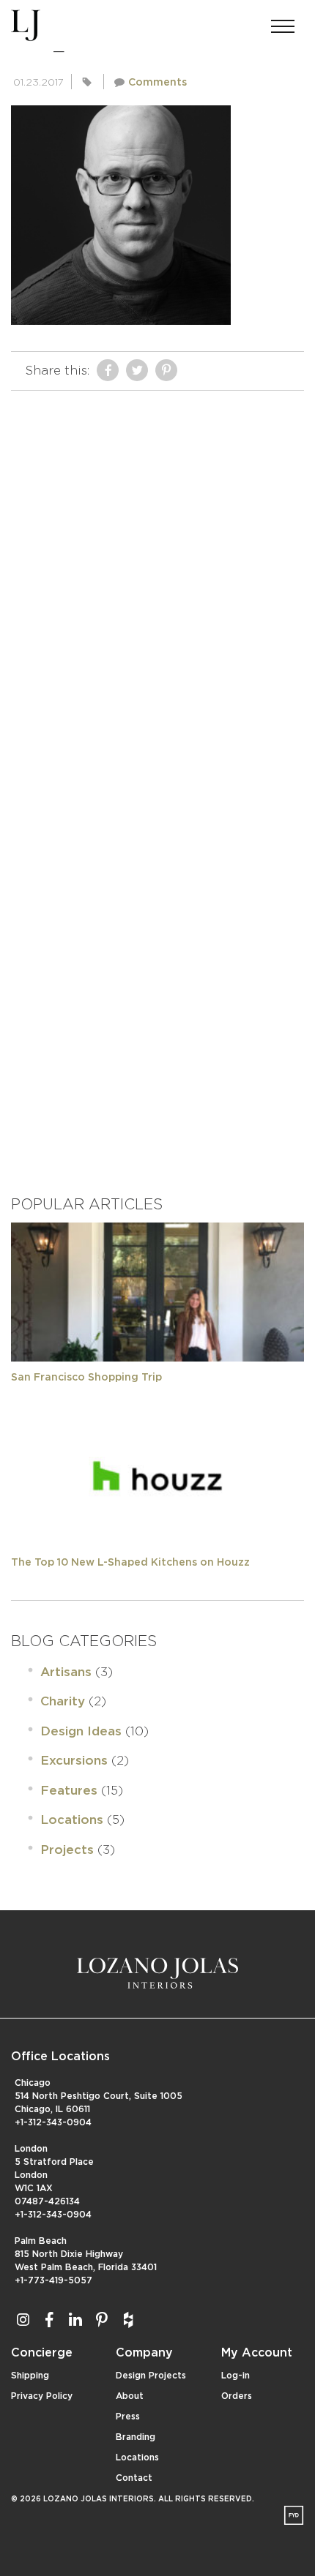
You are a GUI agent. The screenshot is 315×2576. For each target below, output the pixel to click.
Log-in (236, 2376)
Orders (237, 2396)
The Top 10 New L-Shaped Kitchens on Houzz (130, 1563)
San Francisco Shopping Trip (86, 1378)
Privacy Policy (42, 2396)
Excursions (74, 1761)
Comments (157, 83)
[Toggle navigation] (283, 22)
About (130, 2396)
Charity (63, 1701)
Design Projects (151, 2376)
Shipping (30, 2376)
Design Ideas (81, 1731)
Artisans (66, 1672)
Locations (72, 1820)
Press (128, 2417)
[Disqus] (157, 581)
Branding (136, 2437)
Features (69, 1791)
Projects (67, 1850)
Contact (134, 2478)
